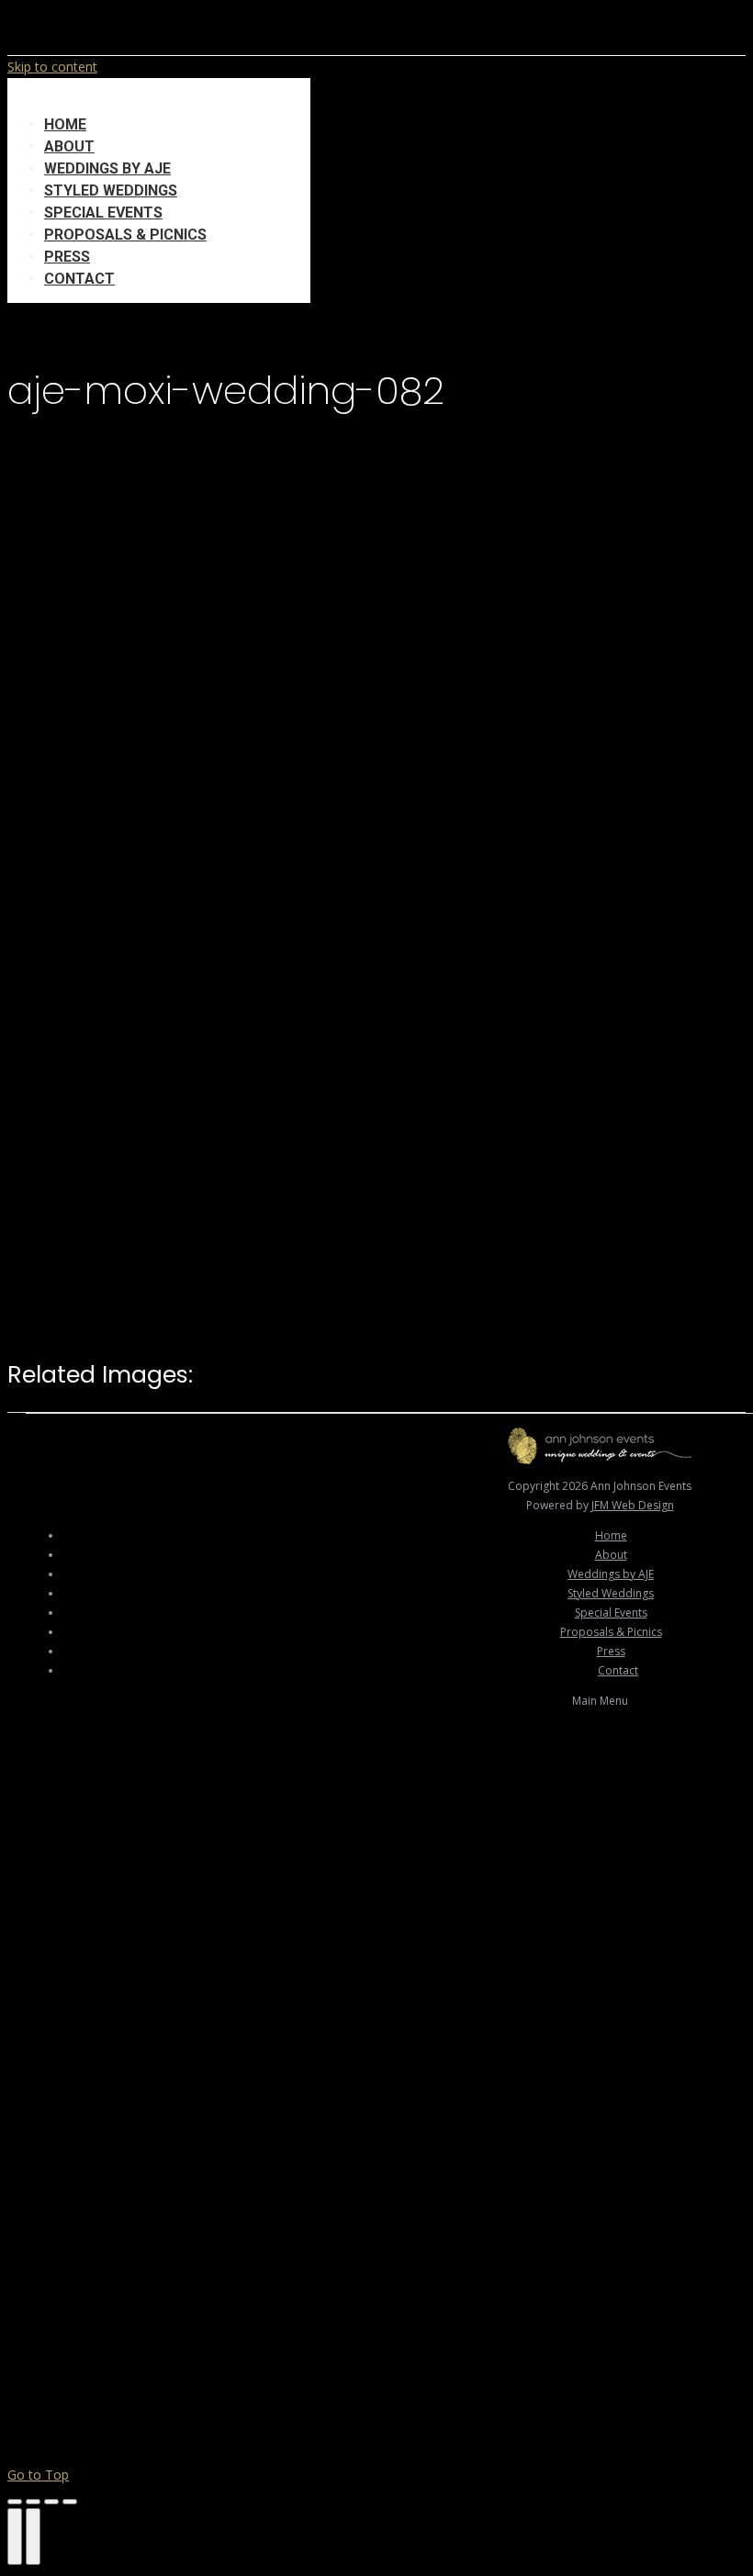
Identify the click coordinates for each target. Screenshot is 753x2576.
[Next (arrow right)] (33, 2537)
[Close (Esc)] (15, 2502)
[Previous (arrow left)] (15, 2537)
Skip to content (52, 67)
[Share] (33, 2502)
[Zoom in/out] (70, 2502)
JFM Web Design (633, 1505)
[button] (159, 96)
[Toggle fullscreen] (51, 2502)
